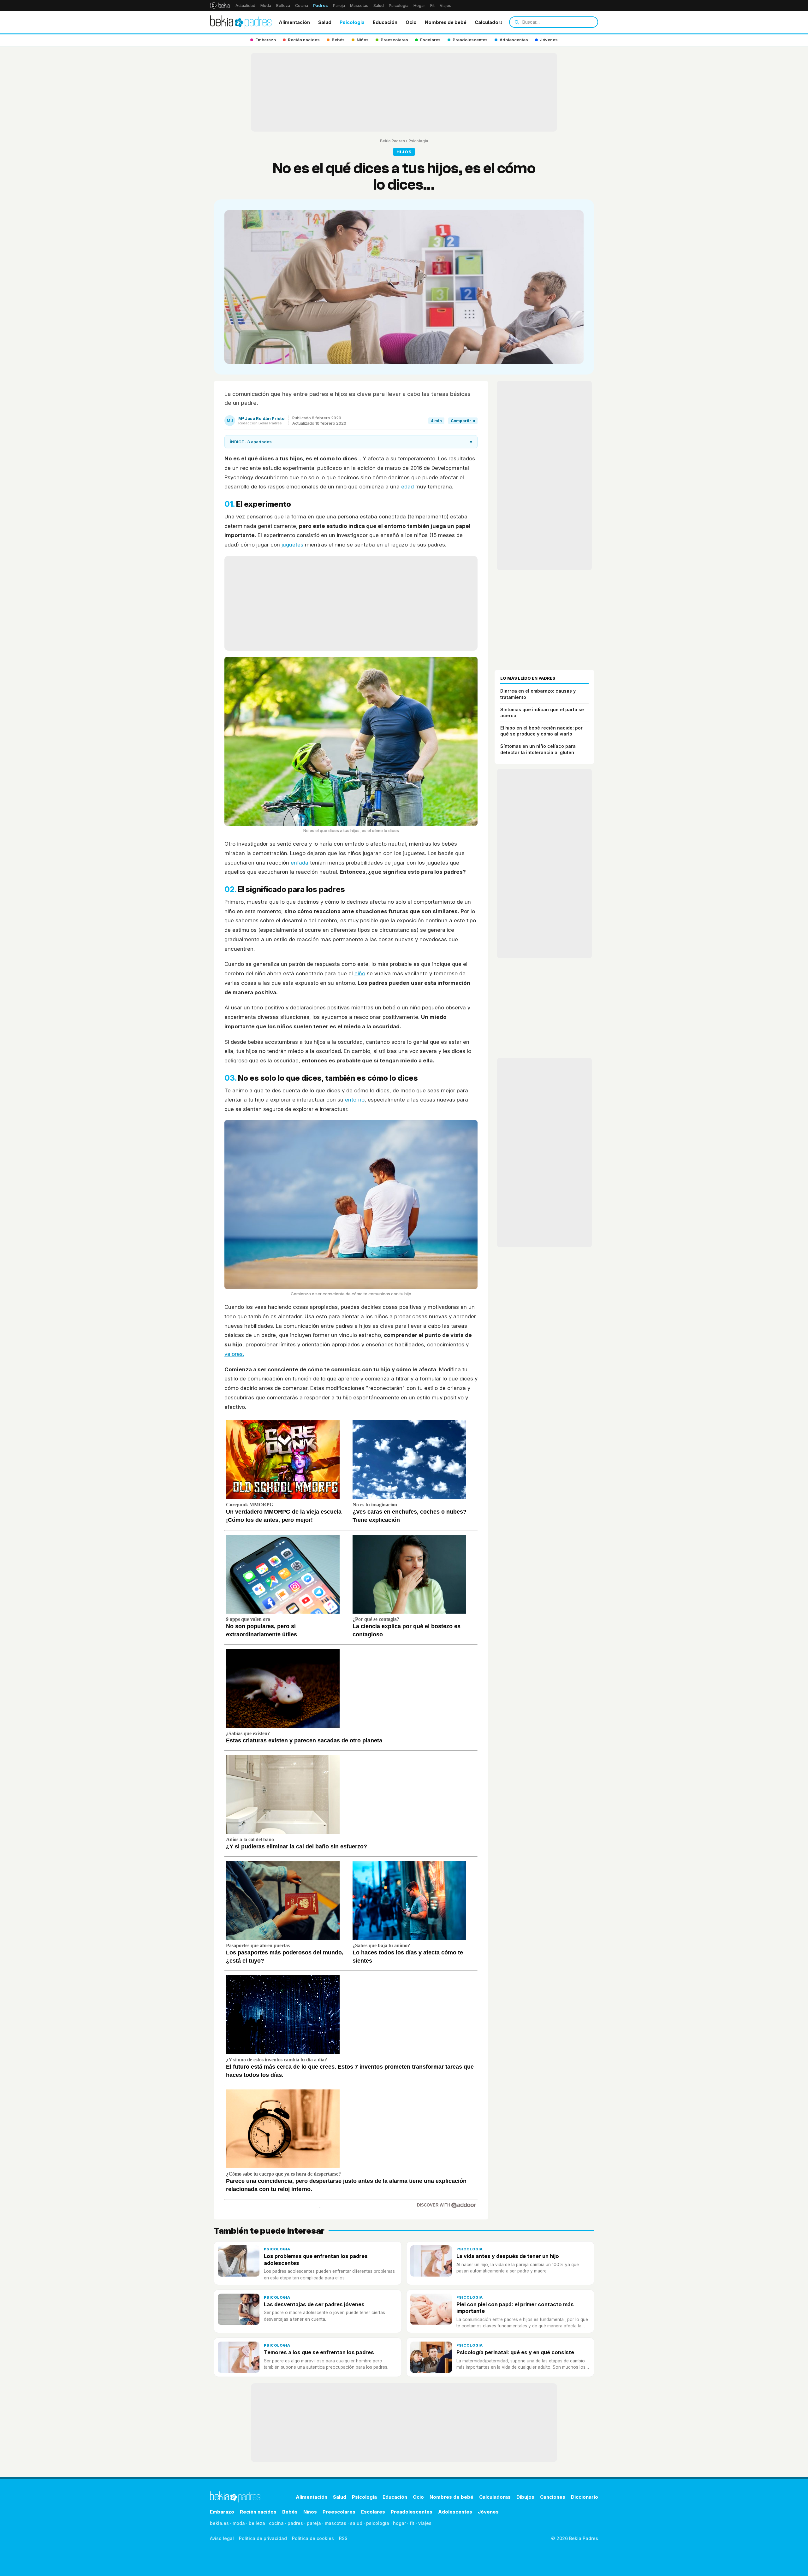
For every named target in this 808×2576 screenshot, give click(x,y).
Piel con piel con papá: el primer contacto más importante (515, 2308)
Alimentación (294, 22)
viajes (425, 2523)
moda (239, 2523)
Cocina (302, 6)
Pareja (339, 6)
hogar (399, 2523)
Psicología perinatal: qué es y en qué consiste (515, 2352)
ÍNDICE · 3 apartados (351, 442)
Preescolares (339, 2512)
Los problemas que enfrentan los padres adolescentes (316, 2259)
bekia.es (219, 2523)
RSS (343, 2538)
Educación (385, 22)
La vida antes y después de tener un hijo (508, 2256)
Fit (432, 6)
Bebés (290, 2512)
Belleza (283, 6)
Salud (379, 6)
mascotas (336, 2523)
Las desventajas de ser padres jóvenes (314, 2304)
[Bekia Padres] (241, 22)
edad (407, 487)
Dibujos (525, 2497)
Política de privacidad (263, 2538)
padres (295, 2523)
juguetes (292, 545)
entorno (355, 1100)
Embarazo (222, 2512)
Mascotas (359, 6)
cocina (276, 2523)
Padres (321, 6)
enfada (299, 863)
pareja (314, 2523)
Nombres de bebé (446, 22)
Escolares (373, 2512)
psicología (378, 2523)
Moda (266, 6)
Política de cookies (313, 2538)
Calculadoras (490, 22)
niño (360, 973)
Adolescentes (455, 2512)
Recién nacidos (258, 2512)
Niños (310, 2512)
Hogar (419, 6)
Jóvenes (488, 2512)
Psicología (399, 6)
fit (412, 2523)
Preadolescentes (412, 2512)
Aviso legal (222, 2538)
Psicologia (352, 22)
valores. (234, 1354)
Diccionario (585, 2497)
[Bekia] (220, 5)
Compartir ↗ (463, 421)
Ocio (411, 22)
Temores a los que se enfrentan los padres (319, 2352)
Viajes (446, 6)
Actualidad (245, 6)
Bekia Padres (392, 141)
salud (356, 2523)
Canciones (553, 2497)
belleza (257, 2523)
